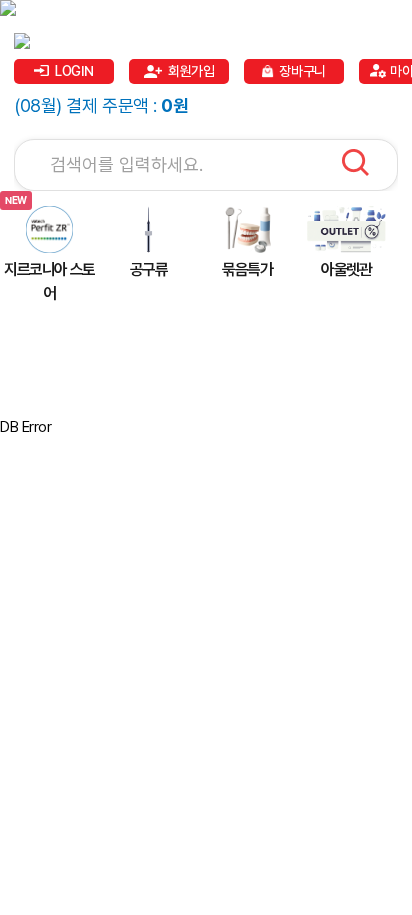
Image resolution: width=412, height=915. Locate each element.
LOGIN (74, 71)
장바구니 (302, 71)
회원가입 (191, 71)
